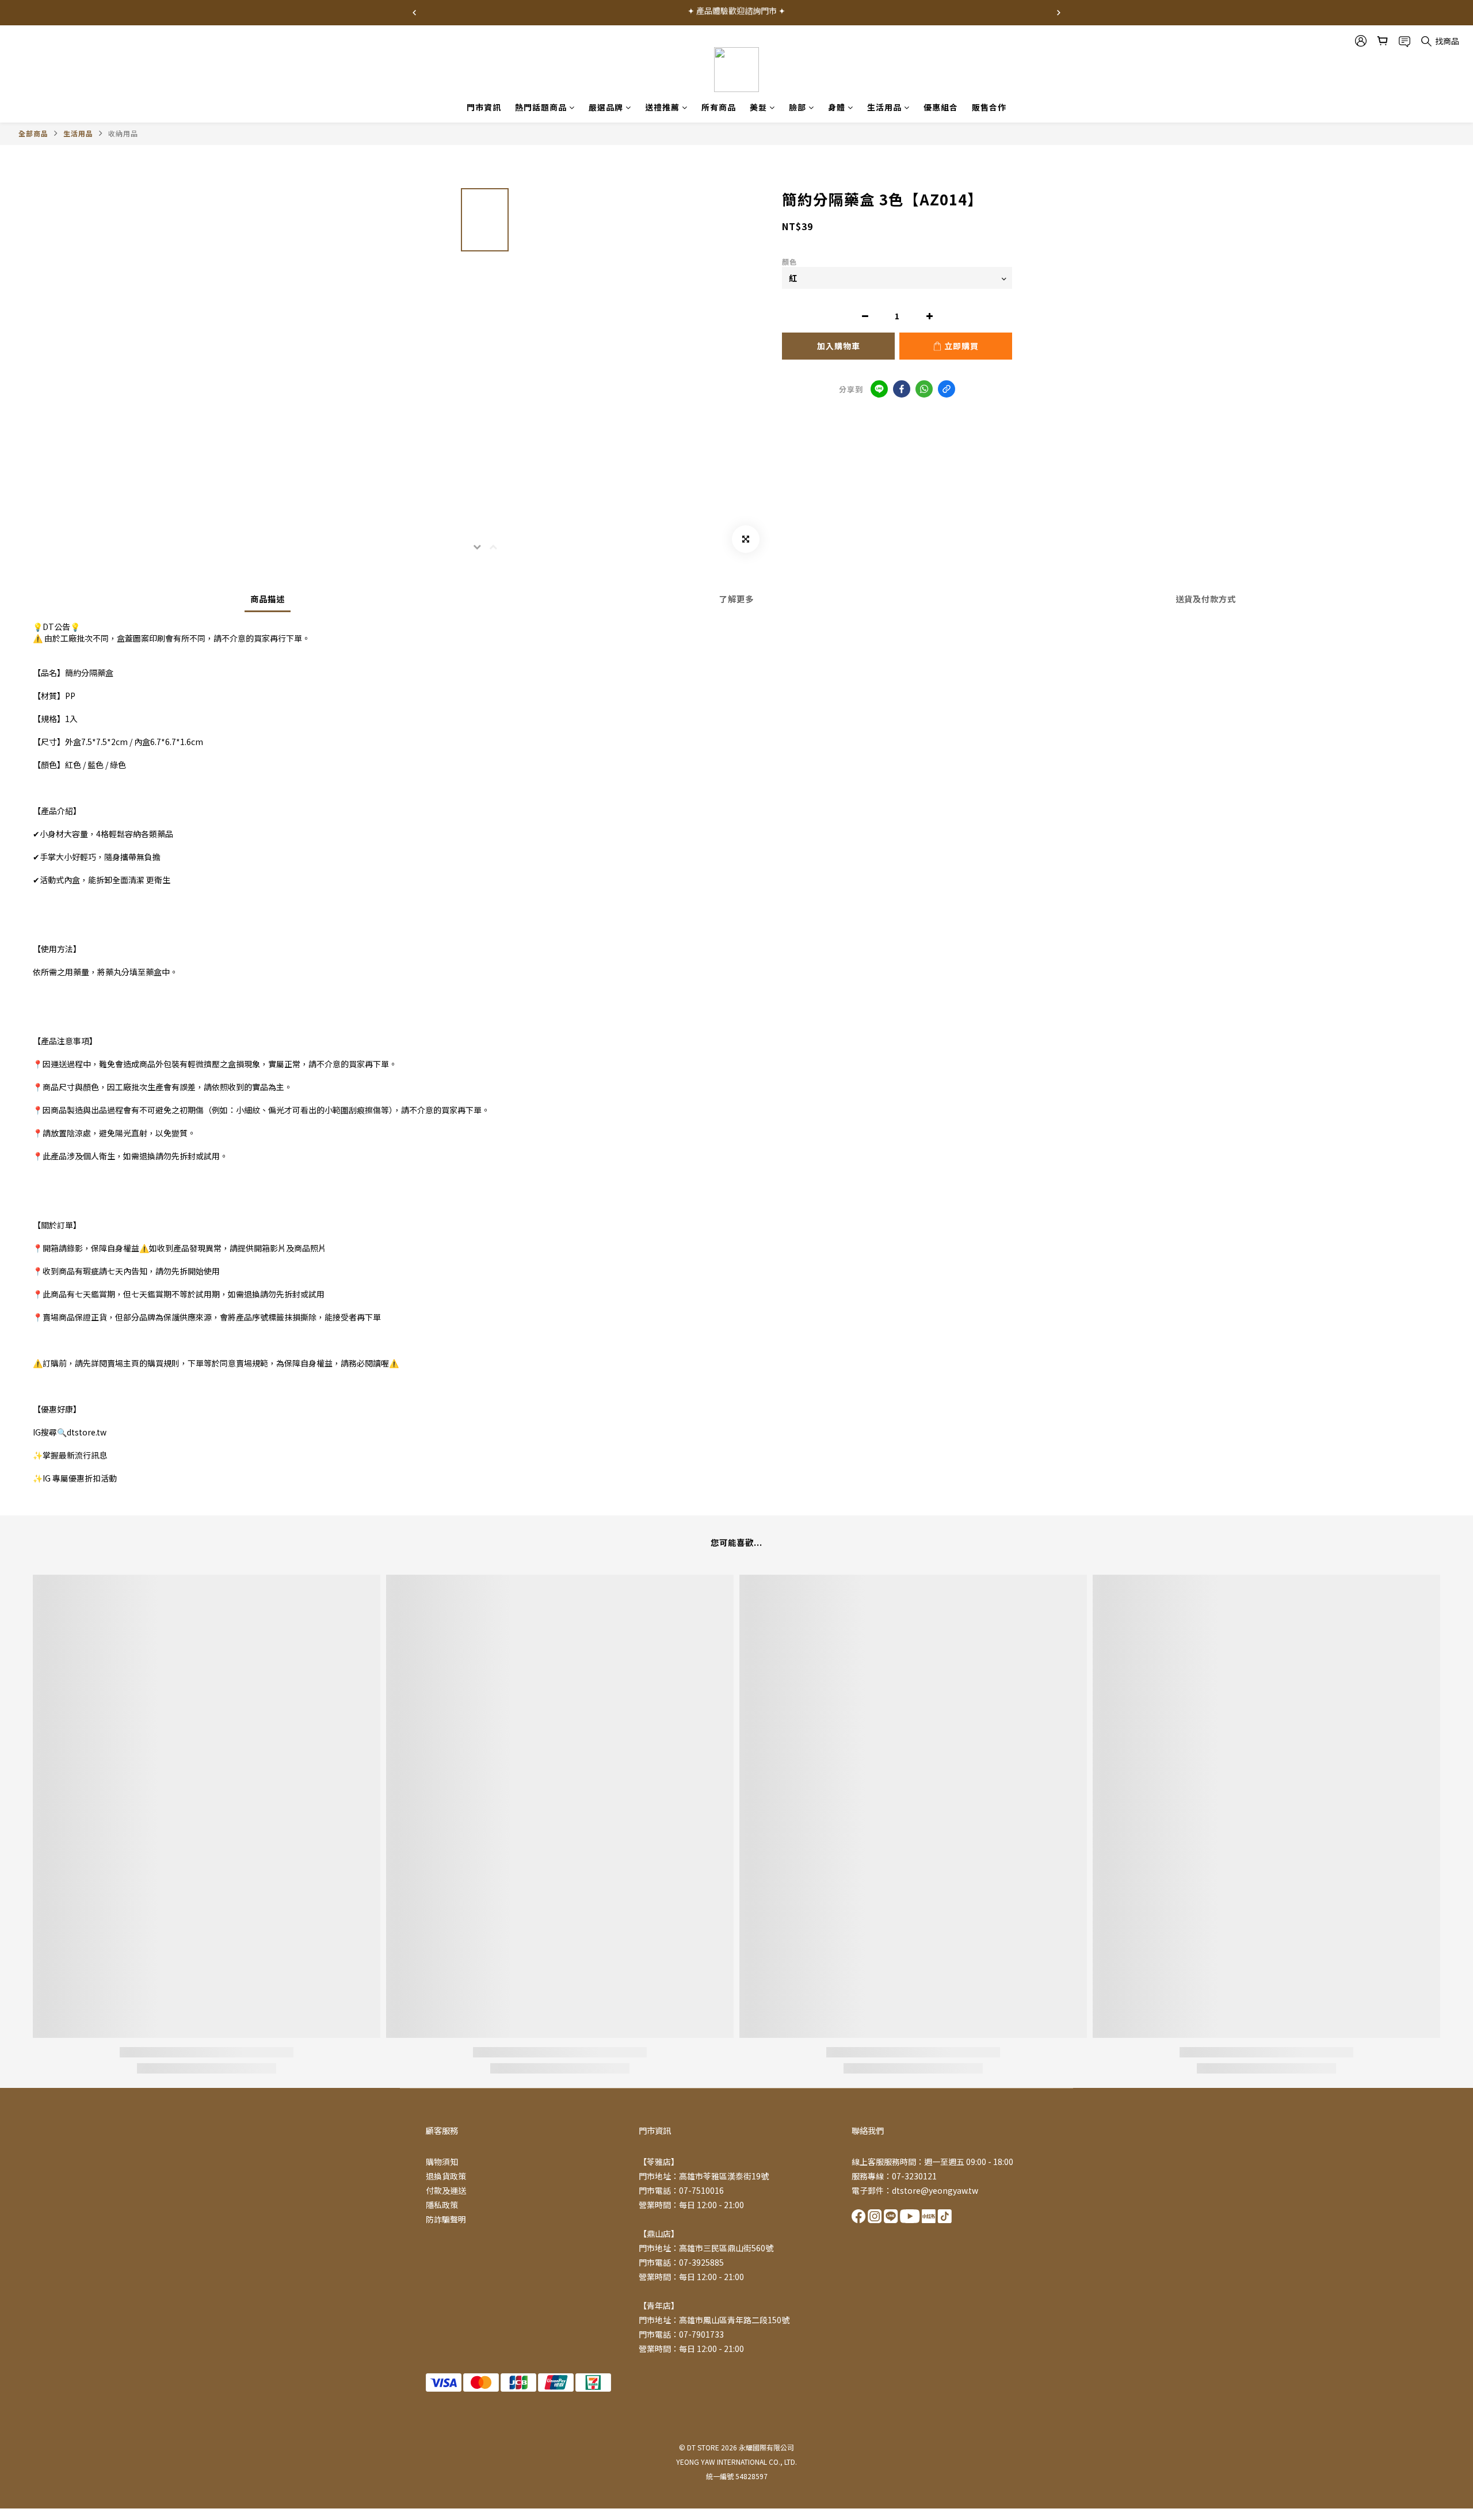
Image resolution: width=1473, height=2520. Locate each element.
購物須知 (442, 2162)
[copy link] (947, 389)
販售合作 (989, 107)
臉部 (797, 107)
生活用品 (884, 107)
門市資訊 (484, 107)
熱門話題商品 (541, 107)
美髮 (758, 107)
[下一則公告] (1059, 13)
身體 (837, 107)
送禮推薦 (662, 107)
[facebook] (902, 389)
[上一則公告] (414, 13)
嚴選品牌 (606, 107)
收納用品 (123, 133)
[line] (879, 389)
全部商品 (33, 133)
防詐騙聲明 (446, 2219)
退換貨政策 (446, 2176)
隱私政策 (442, 2205)
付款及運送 (446, 2190)
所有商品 (719, 107)
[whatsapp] (924, 389)
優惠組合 (941, 107)
